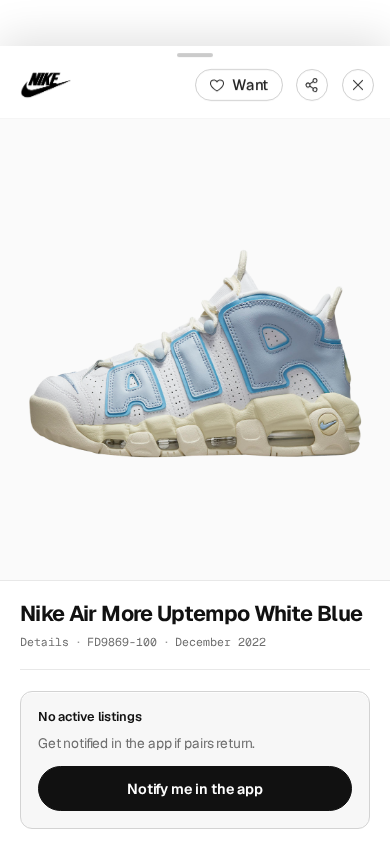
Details (44, 641)
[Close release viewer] (358, 84)
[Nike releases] (46, 84)
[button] (195, 349)
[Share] (312, 84)
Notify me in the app (195, 788)
